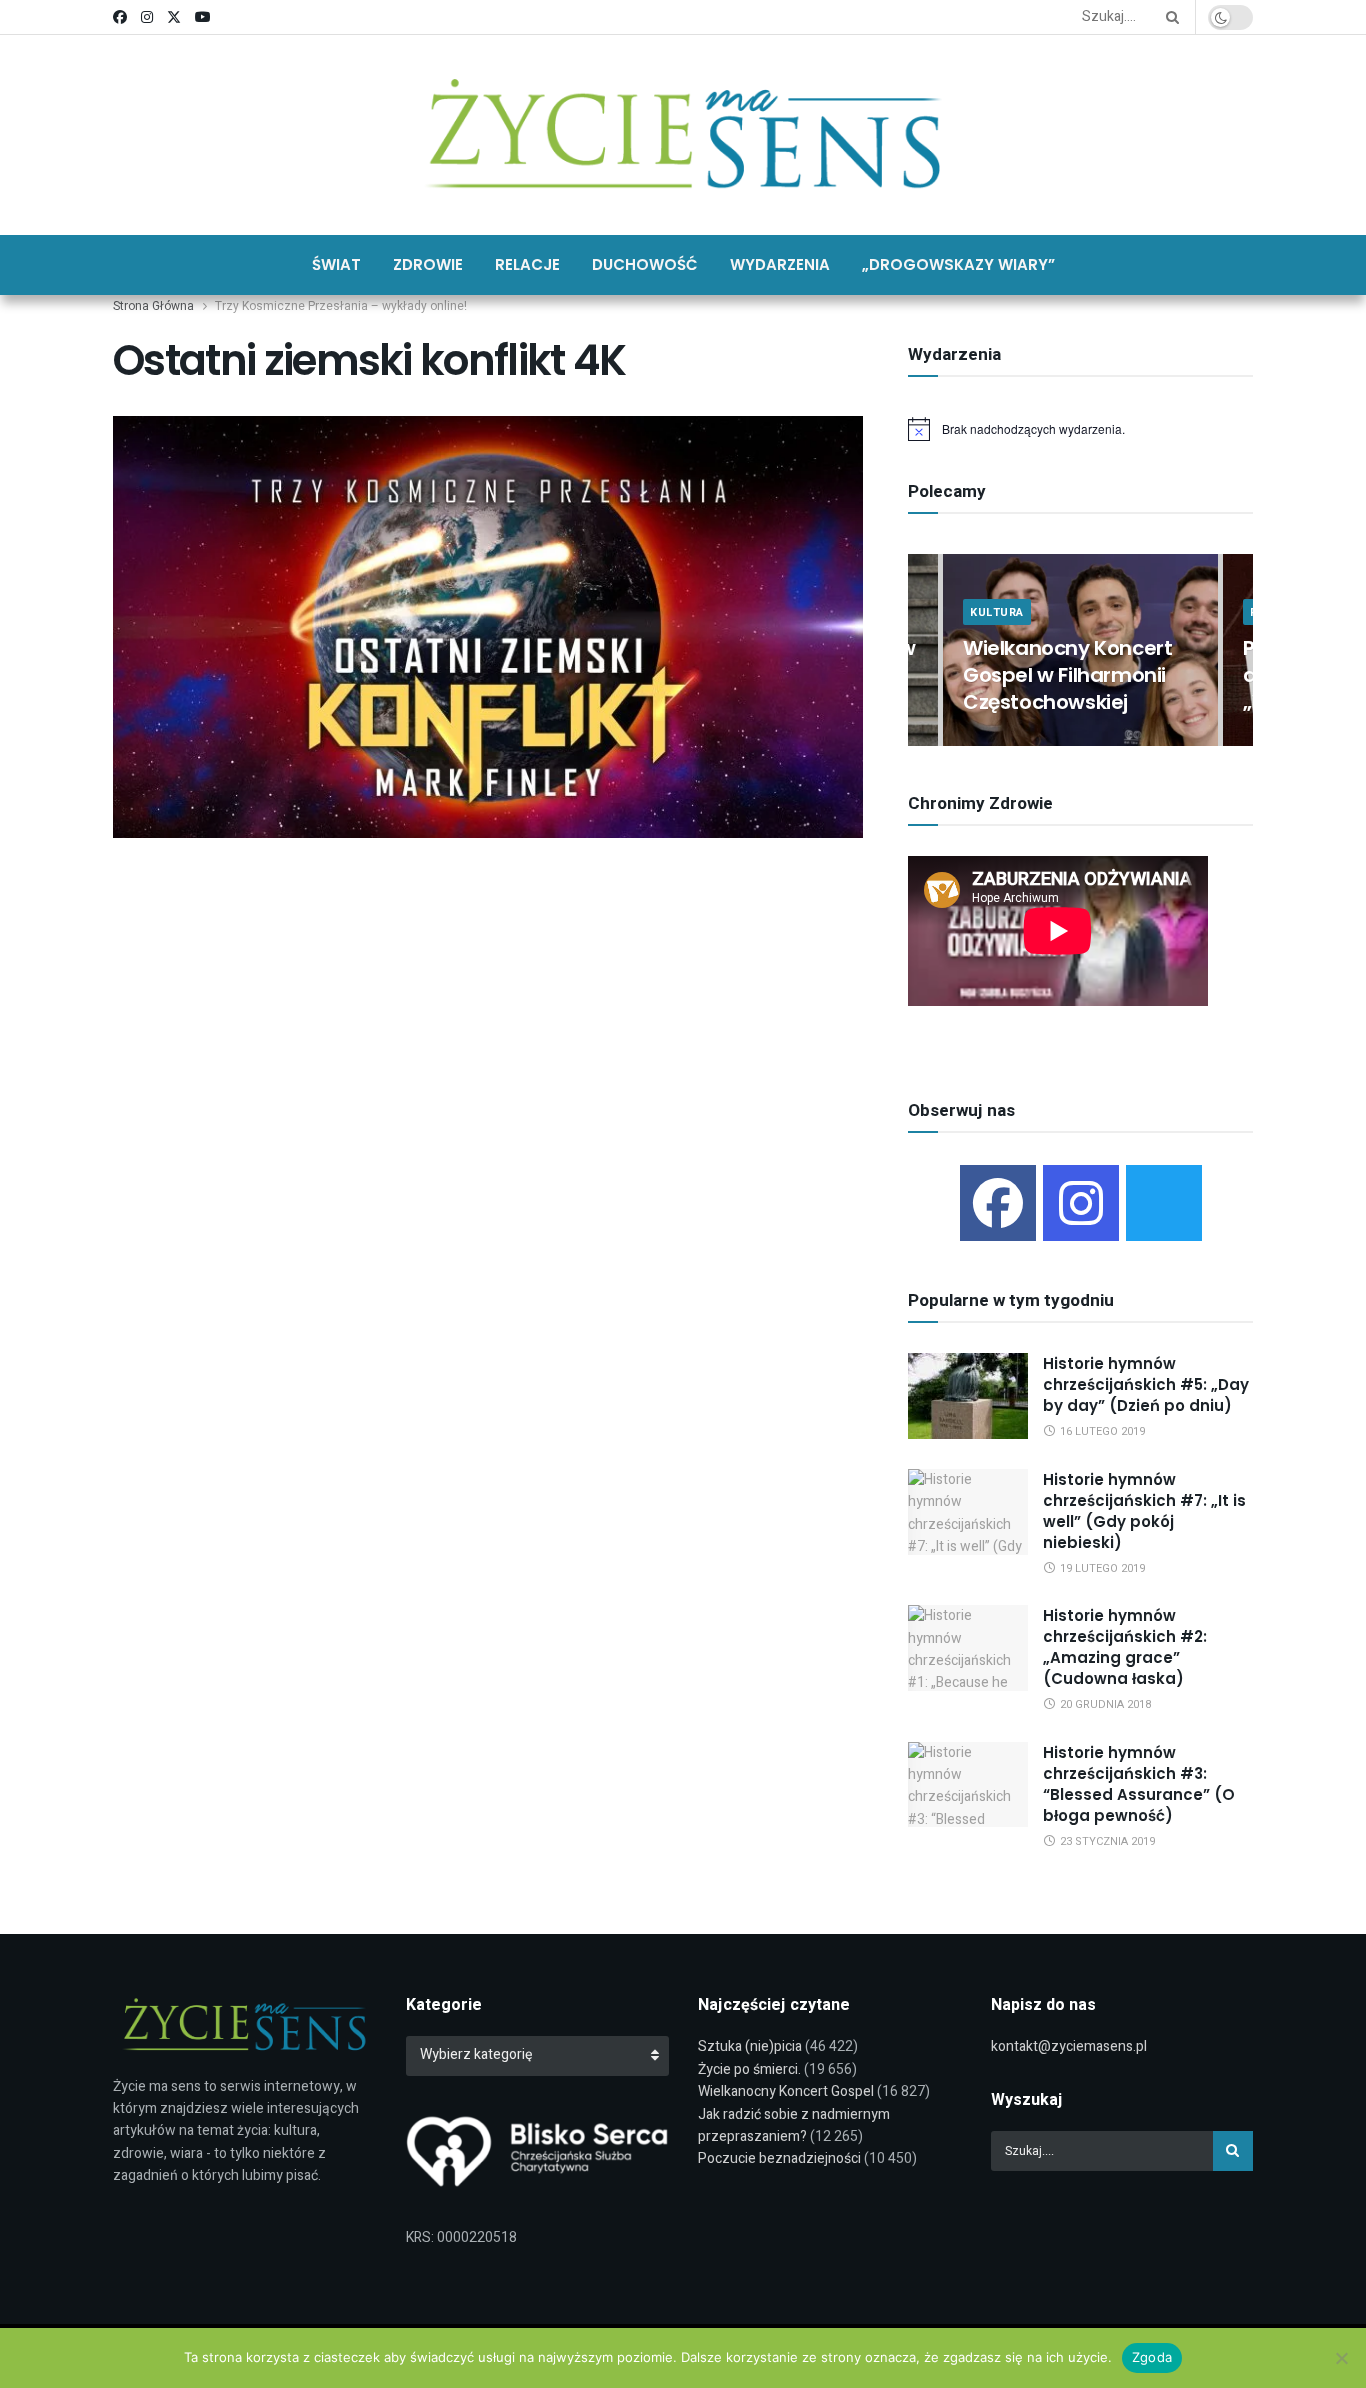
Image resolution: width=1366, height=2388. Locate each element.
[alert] (1080, 429)
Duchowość (645, 264)
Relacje (527, 264)
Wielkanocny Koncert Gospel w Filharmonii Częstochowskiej (1067, 675)
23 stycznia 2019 (1106, 1841)
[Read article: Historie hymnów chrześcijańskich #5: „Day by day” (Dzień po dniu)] (968, 1396)
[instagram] (1081, 1203)
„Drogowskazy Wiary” (958, 264)
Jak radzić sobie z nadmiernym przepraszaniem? (794, 2125)
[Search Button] (1169, 17)
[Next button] (1238, 650)
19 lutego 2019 (1101, 1568)
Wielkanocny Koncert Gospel (786, 2091)
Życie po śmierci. (749, 2069)
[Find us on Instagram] (147, 17)
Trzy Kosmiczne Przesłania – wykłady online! (341, 306)
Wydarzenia (780, 264)
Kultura (997, 612)
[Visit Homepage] (683, 135)
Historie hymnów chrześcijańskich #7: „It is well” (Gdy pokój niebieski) (1144, 1511)
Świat (336, 264)
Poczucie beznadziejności (779, 2158)
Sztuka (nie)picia (750, 2046)
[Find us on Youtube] (203, 17)
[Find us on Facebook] (120, 17)
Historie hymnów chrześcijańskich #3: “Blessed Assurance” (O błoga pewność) (1139, 1784)
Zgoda (1152, 2357)
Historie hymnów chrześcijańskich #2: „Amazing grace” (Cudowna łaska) (1125, 1647)
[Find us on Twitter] (174, 17)
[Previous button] (923, 650)
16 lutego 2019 (1101, 1431)
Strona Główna (153, 306)
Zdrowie (428, 264)
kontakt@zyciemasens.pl (1069, 2046)
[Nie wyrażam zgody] (1341, 2358)
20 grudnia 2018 (1104, 1704)
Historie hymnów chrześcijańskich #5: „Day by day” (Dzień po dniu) (1146, 1384)
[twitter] (1164, 1203)
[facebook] (998, 1203)
